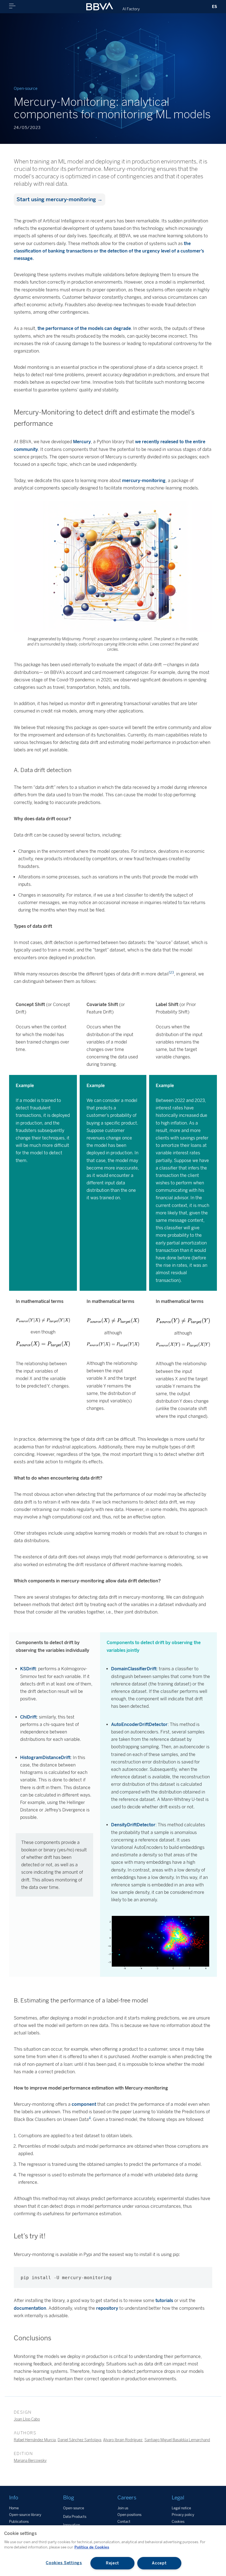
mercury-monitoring (144, 481)
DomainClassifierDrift (134, 1669)
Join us (123, 2508)
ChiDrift (28, 1717)
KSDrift (28, 1669)
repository (107, 2308)
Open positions (129, 2515)
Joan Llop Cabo (27, 2419)
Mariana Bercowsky (30, 2461)
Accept (159, 2563)
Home (14, 2508)
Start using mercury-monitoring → (60, 199)
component (84, 2104)
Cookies (178, 2522)
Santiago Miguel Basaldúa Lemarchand (177, 2440)
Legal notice (181, 2508)
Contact (124, 2522)
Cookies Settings (64, 2563)
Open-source (74, 2508)
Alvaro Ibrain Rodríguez (123, 2440)
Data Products (75, 2517)
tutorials (164, 2301)
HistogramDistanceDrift (45, 1758)
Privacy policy (183, 2515)
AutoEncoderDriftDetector (139, 1724)
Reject (112, 2563)
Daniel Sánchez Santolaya (79, 2440)
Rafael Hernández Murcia (35, 2440)
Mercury (82, 442)
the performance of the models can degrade (84, 328)
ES (214, 7)
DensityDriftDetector (133, 1825)
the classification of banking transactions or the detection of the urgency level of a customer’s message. (109, 251)
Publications (19, 2522)
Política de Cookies (92, 2547)
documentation (30, 2308)
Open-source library (25, 2515)
